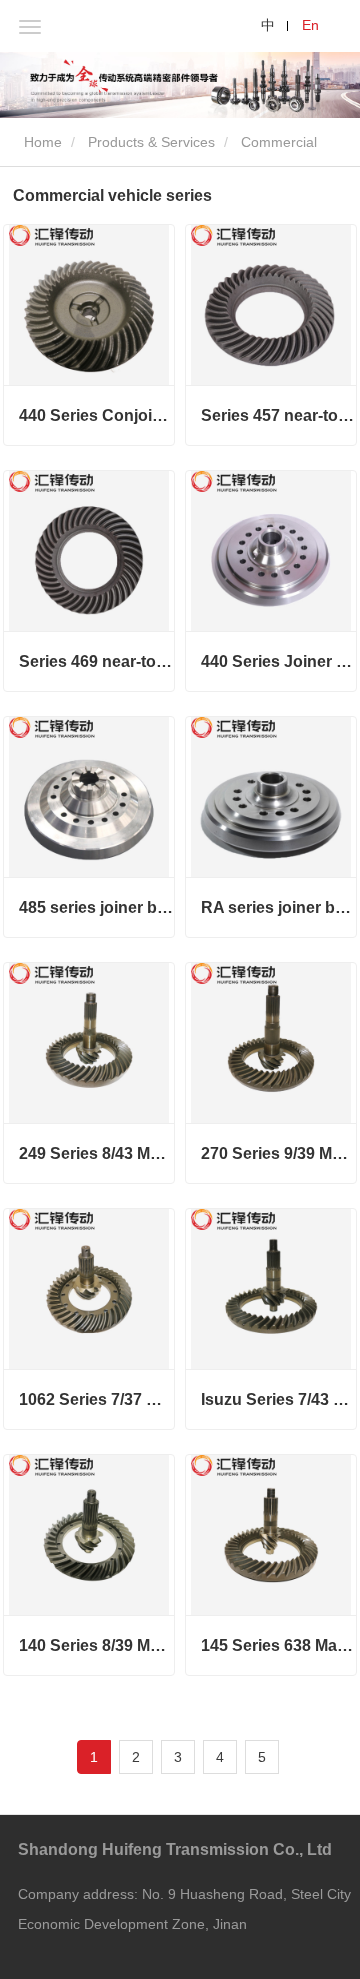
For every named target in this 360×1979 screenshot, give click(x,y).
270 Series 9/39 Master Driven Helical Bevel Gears (278, 1153)
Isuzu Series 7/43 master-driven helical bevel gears (278, 1399)
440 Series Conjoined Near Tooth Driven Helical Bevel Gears (96, 415)
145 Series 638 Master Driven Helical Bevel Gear (278, 1645)
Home (41, 142)
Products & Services (151, 142)
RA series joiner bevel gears (278, 907)
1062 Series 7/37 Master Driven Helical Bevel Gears (96, 1399)
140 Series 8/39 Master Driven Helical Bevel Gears (96, 1645)
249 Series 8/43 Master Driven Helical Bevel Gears (96, 1153)
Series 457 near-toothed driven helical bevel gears (278, 415)
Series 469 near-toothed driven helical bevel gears (96, 661)
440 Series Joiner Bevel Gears (278, 661)
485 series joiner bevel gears (96, 907)
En (310, 25)
